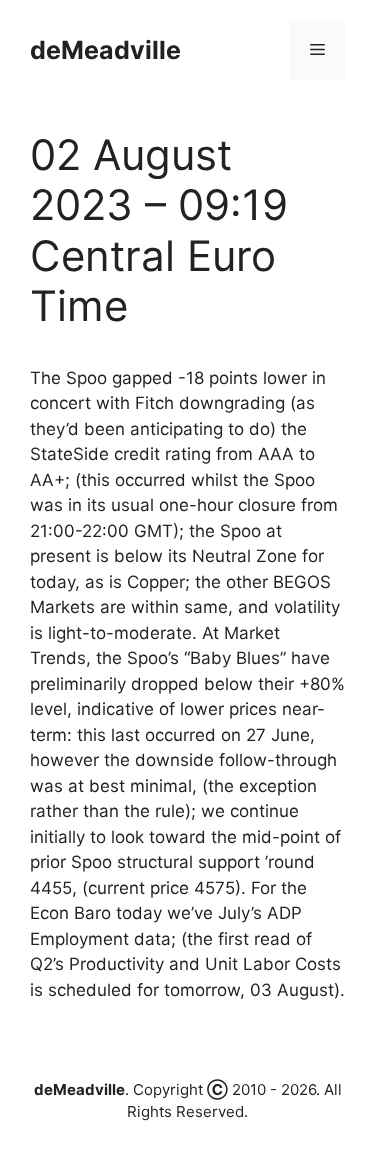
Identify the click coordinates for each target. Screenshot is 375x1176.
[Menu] (317, 50)
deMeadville (105, 50)
